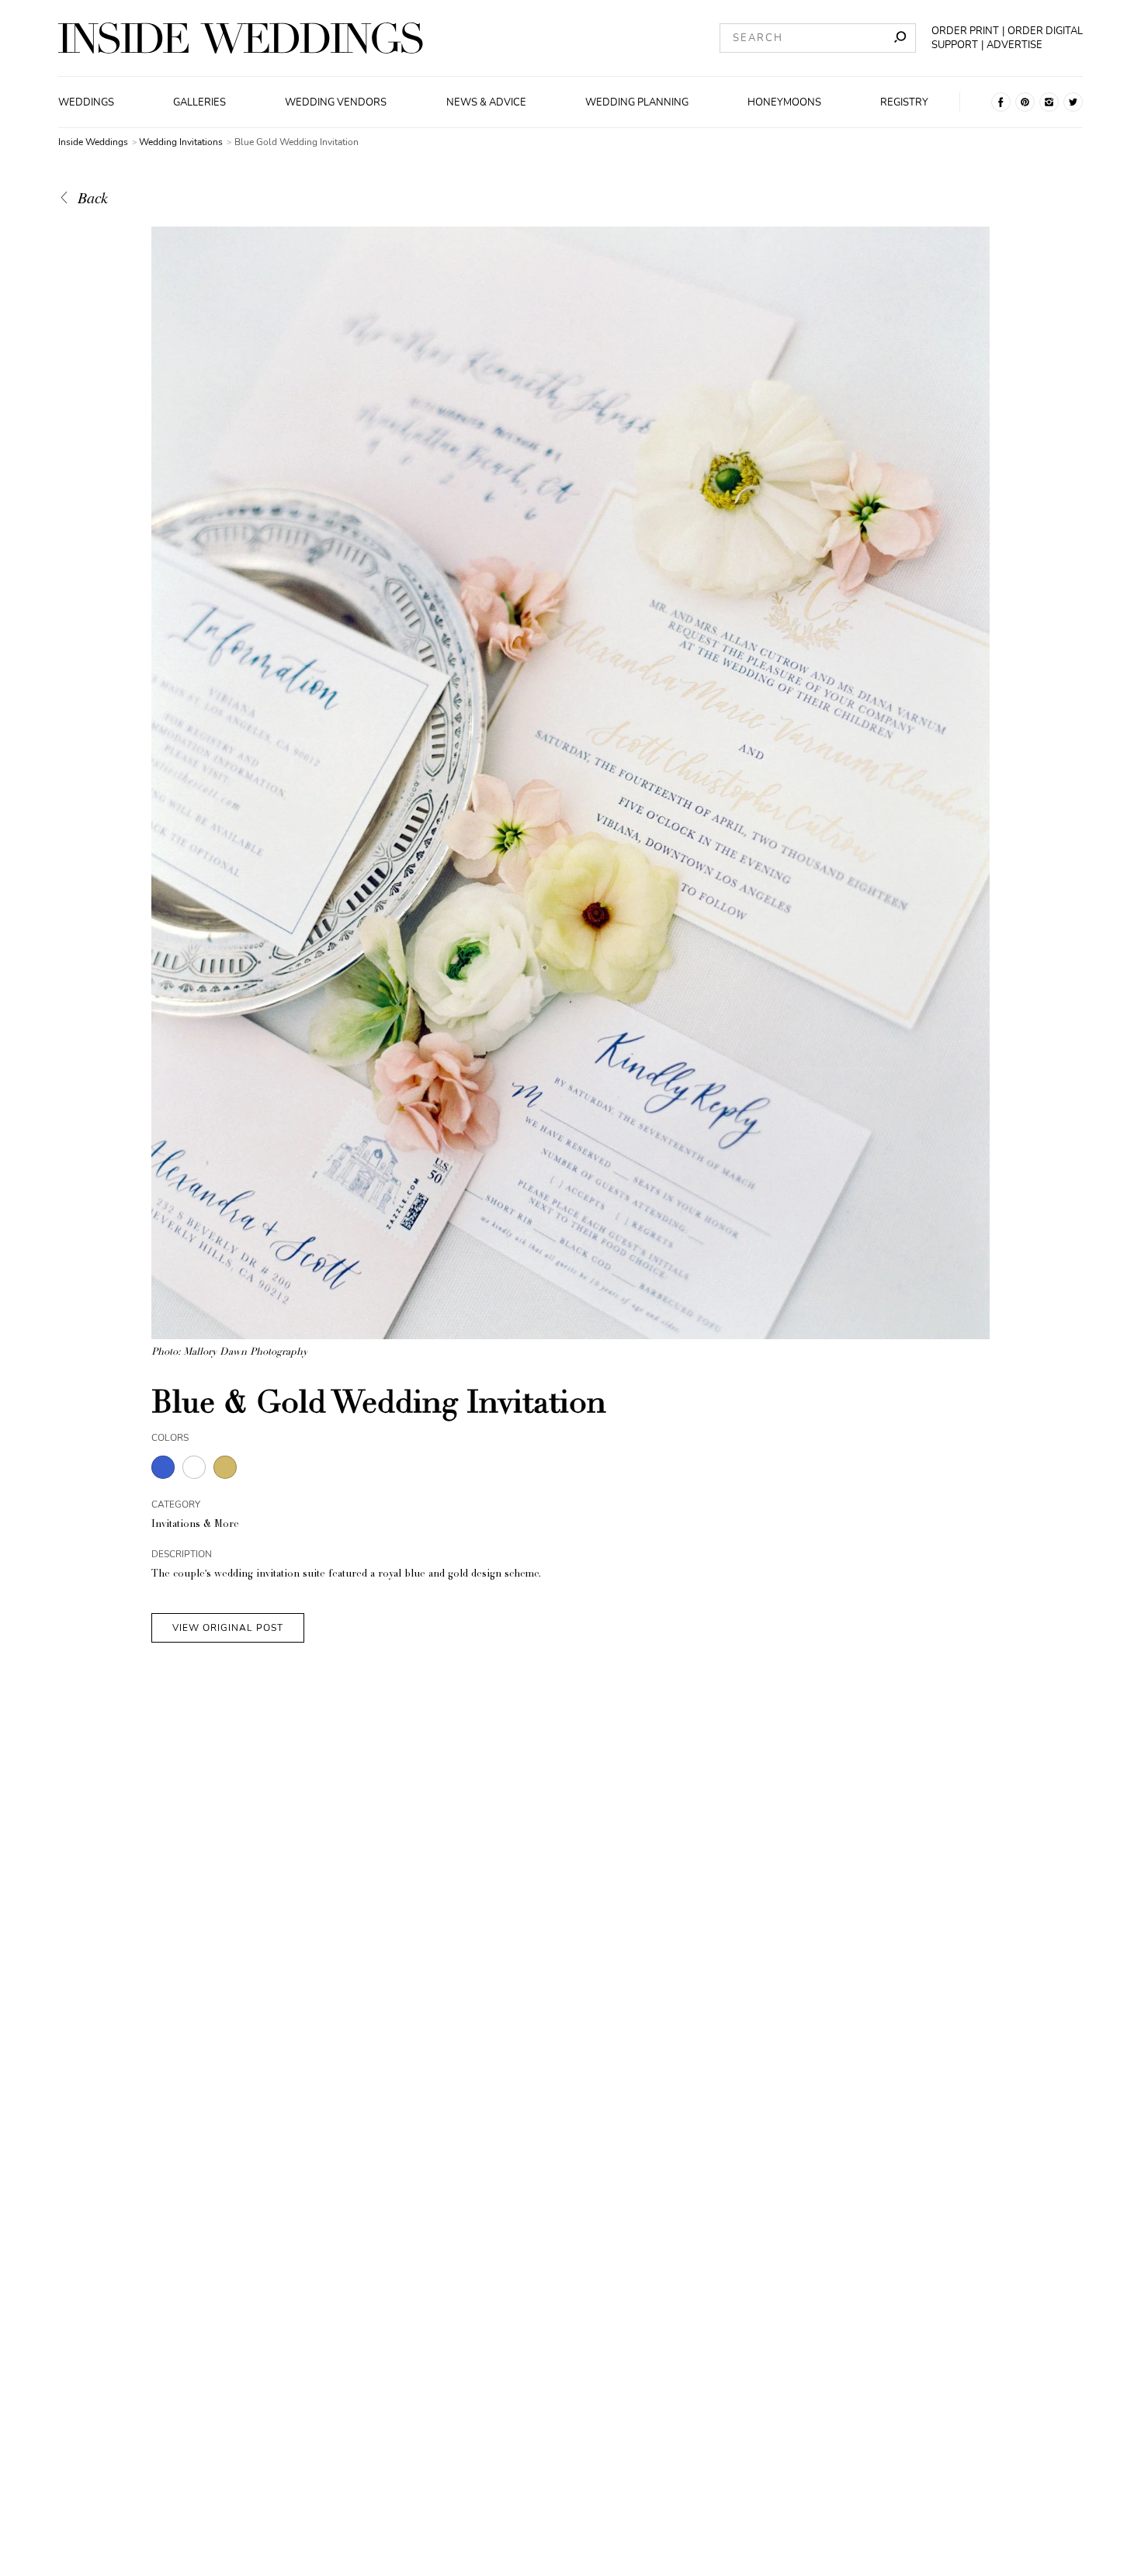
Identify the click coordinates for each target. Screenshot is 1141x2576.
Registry (904, 102)
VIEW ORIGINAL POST (228, 1628)
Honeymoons (784, 102)
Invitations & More (195, 1525)
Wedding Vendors (336, 102)
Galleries (199, 102)
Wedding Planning (637, 102)
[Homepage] (241, 38)
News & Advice (486, 102)
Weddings (86, 102)
